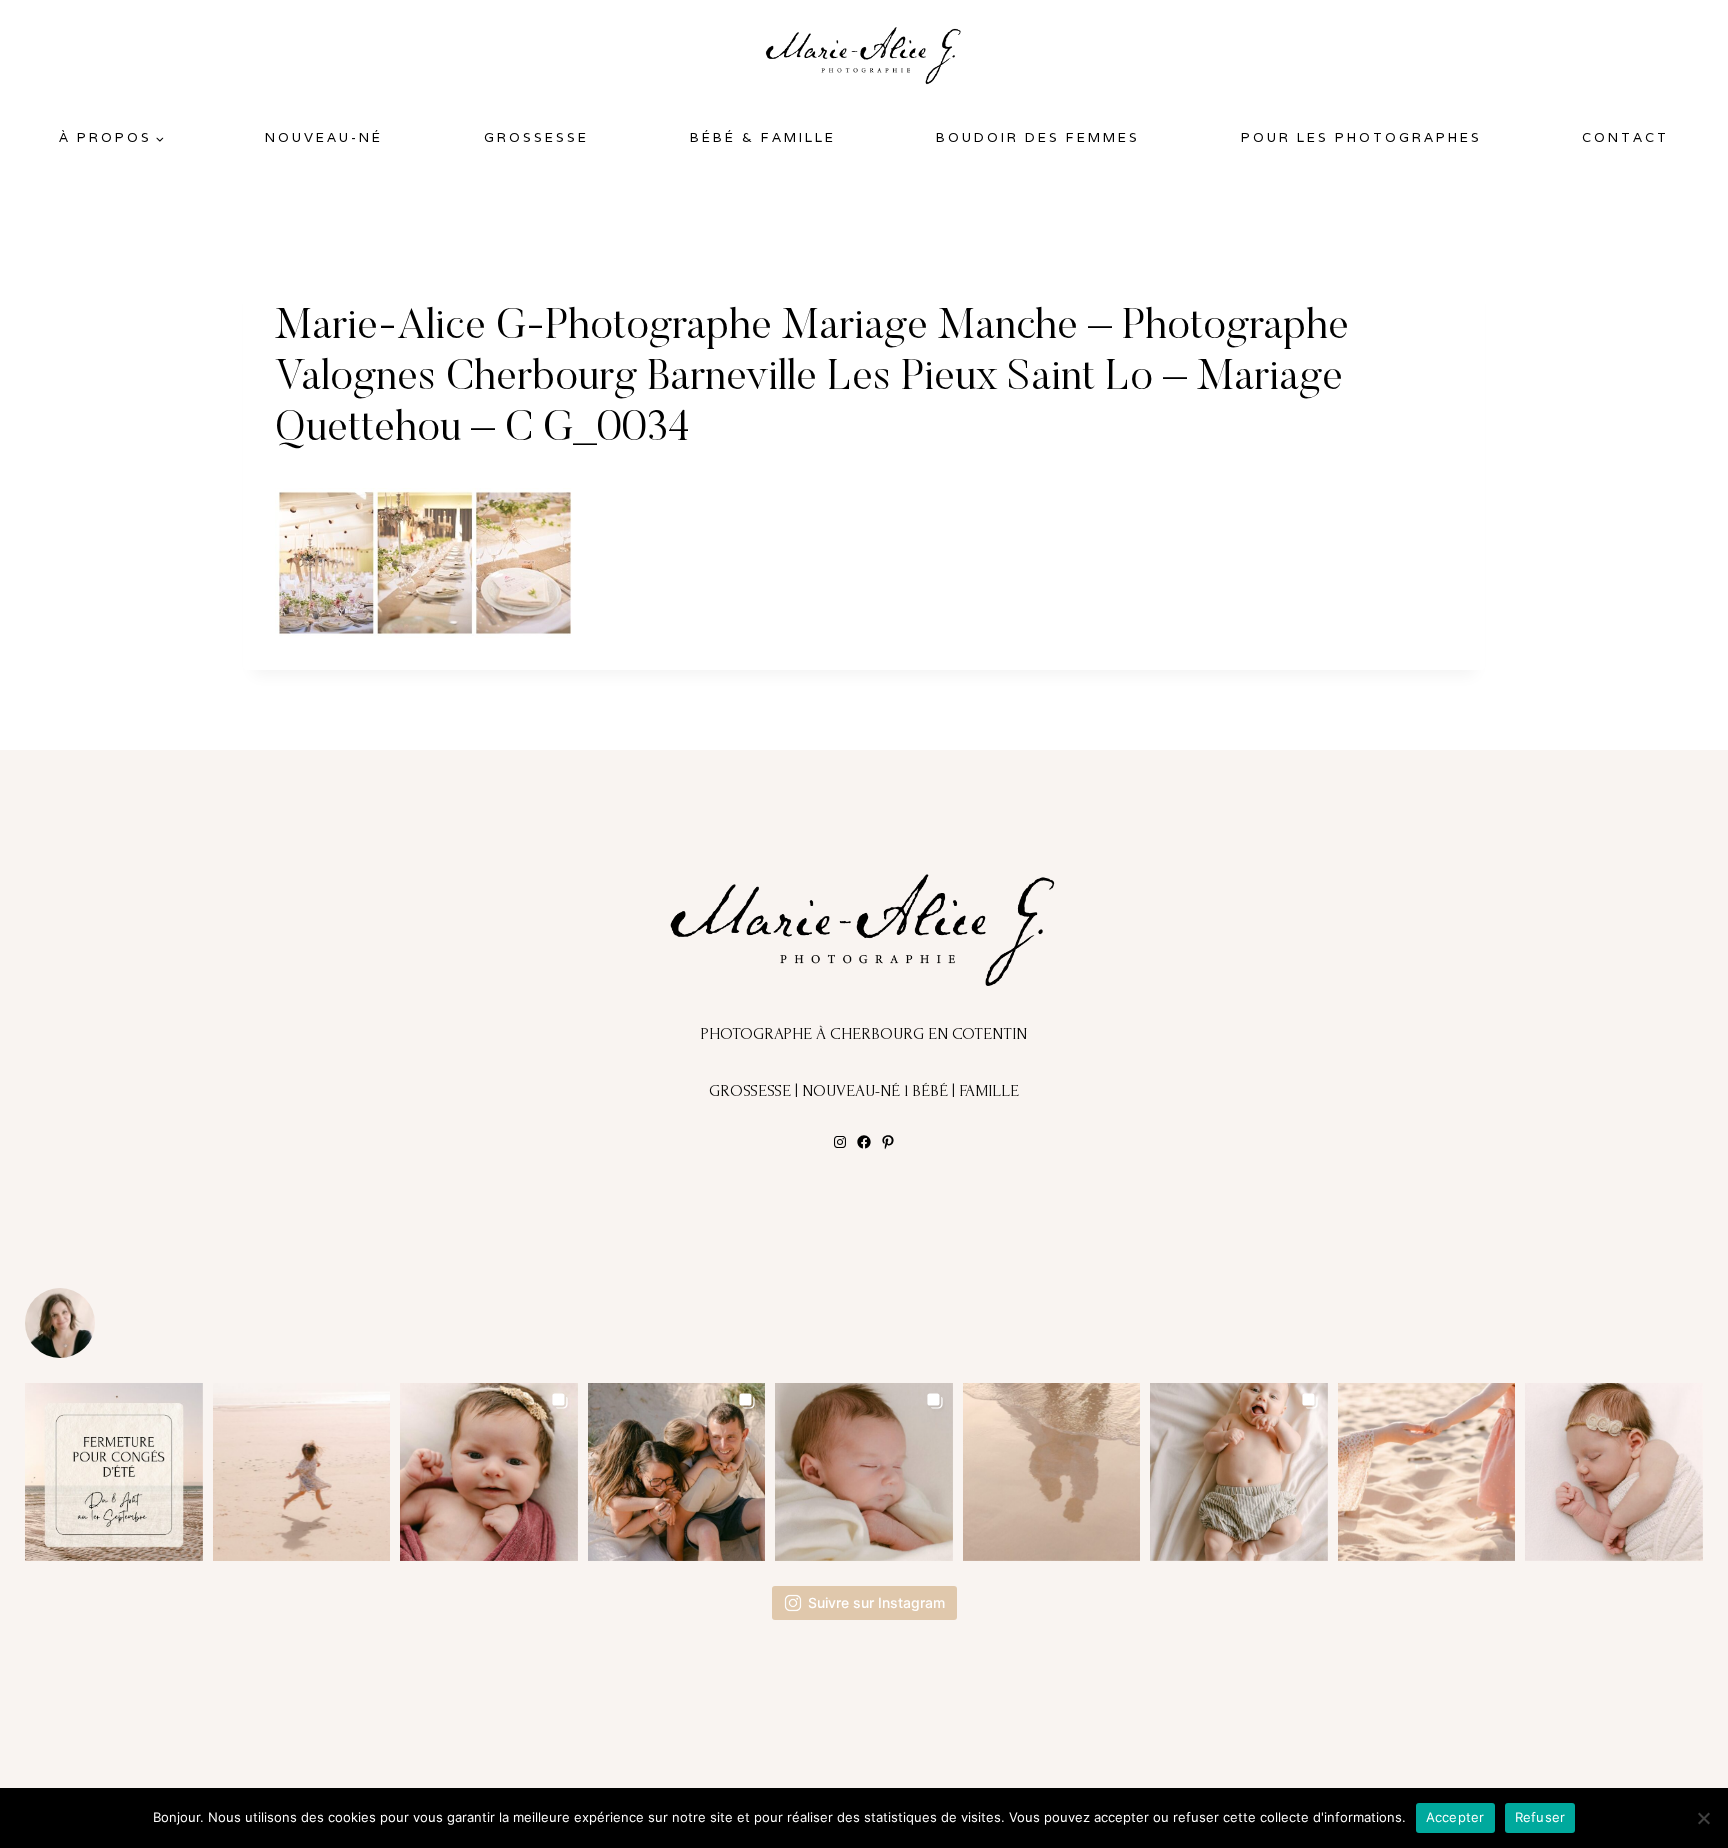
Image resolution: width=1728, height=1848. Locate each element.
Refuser (1540, 1817)
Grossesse (536, 137)
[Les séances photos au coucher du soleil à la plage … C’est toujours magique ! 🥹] (1052, 1472)
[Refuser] (1703, 1818)
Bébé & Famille (763, 137)
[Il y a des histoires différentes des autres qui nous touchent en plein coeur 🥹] (489, 1472)
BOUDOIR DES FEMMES (1038, 137)
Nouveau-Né (324, 137)
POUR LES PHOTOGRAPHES (1361, 137)
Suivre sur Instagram (876, 1602)
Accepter (1455, 1817)
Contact (1625, 137)
